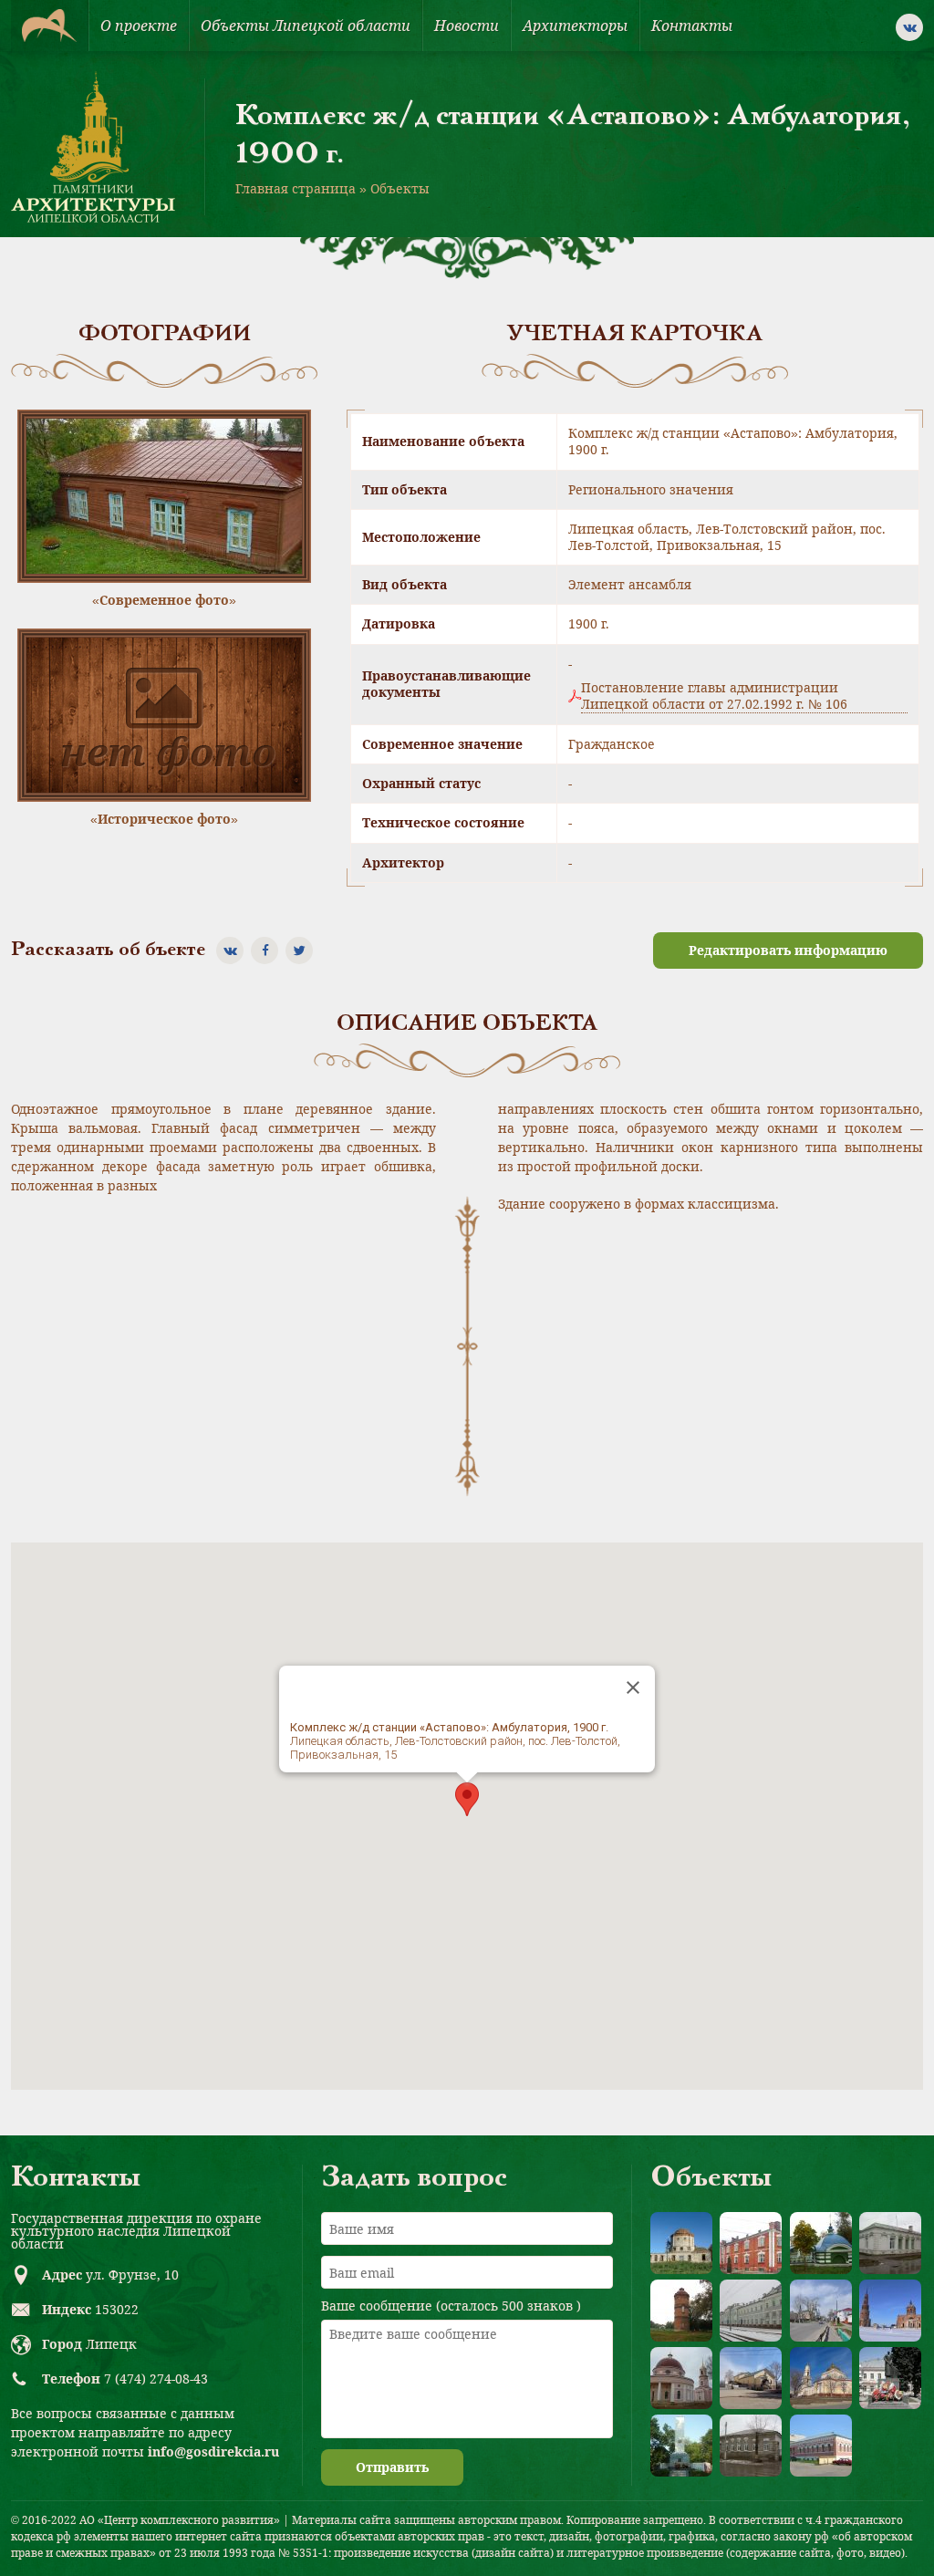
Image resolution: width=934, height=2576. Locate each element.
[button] (467, 1799)
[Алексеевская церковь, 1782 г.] (681, 2243)
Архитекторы (575, 26)
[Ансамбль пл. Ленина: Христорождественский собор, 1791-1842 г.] (821, 2378)
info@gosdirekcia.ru (213, 2451)
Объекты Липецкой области (306, 26)
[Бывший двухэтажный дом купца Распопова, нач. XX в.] (821, 2446)
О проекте (139, 26)
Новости (467, 26)
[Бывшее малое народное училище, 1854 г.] (751, 2446)
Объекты (400, 188)
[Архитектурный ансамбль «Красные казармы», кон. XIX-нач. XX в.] (751, 2243)
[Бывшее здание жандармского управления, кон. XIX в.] (890, 2243)
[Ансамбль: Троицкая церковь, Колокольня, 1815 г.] (890, 2311)
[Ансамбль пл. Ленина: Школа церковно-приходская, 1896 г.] (751, 2378)
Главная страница (296, 188)
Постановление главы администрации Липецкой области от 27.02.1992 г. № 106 (714, 696)
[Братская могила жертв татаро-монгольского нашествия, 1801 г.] (821, 2243)
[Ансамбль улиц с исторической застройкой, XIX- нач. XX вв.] (821, 2311)
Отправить (392, 2467)
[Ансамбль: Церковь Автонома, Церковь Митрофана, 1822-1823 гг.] (681, 2378)
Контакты (692, 26)
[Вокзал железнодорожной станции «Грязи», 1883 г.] (751, 2311)
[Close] (633, 1688)
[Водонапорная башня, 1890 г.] (681, 2311)
